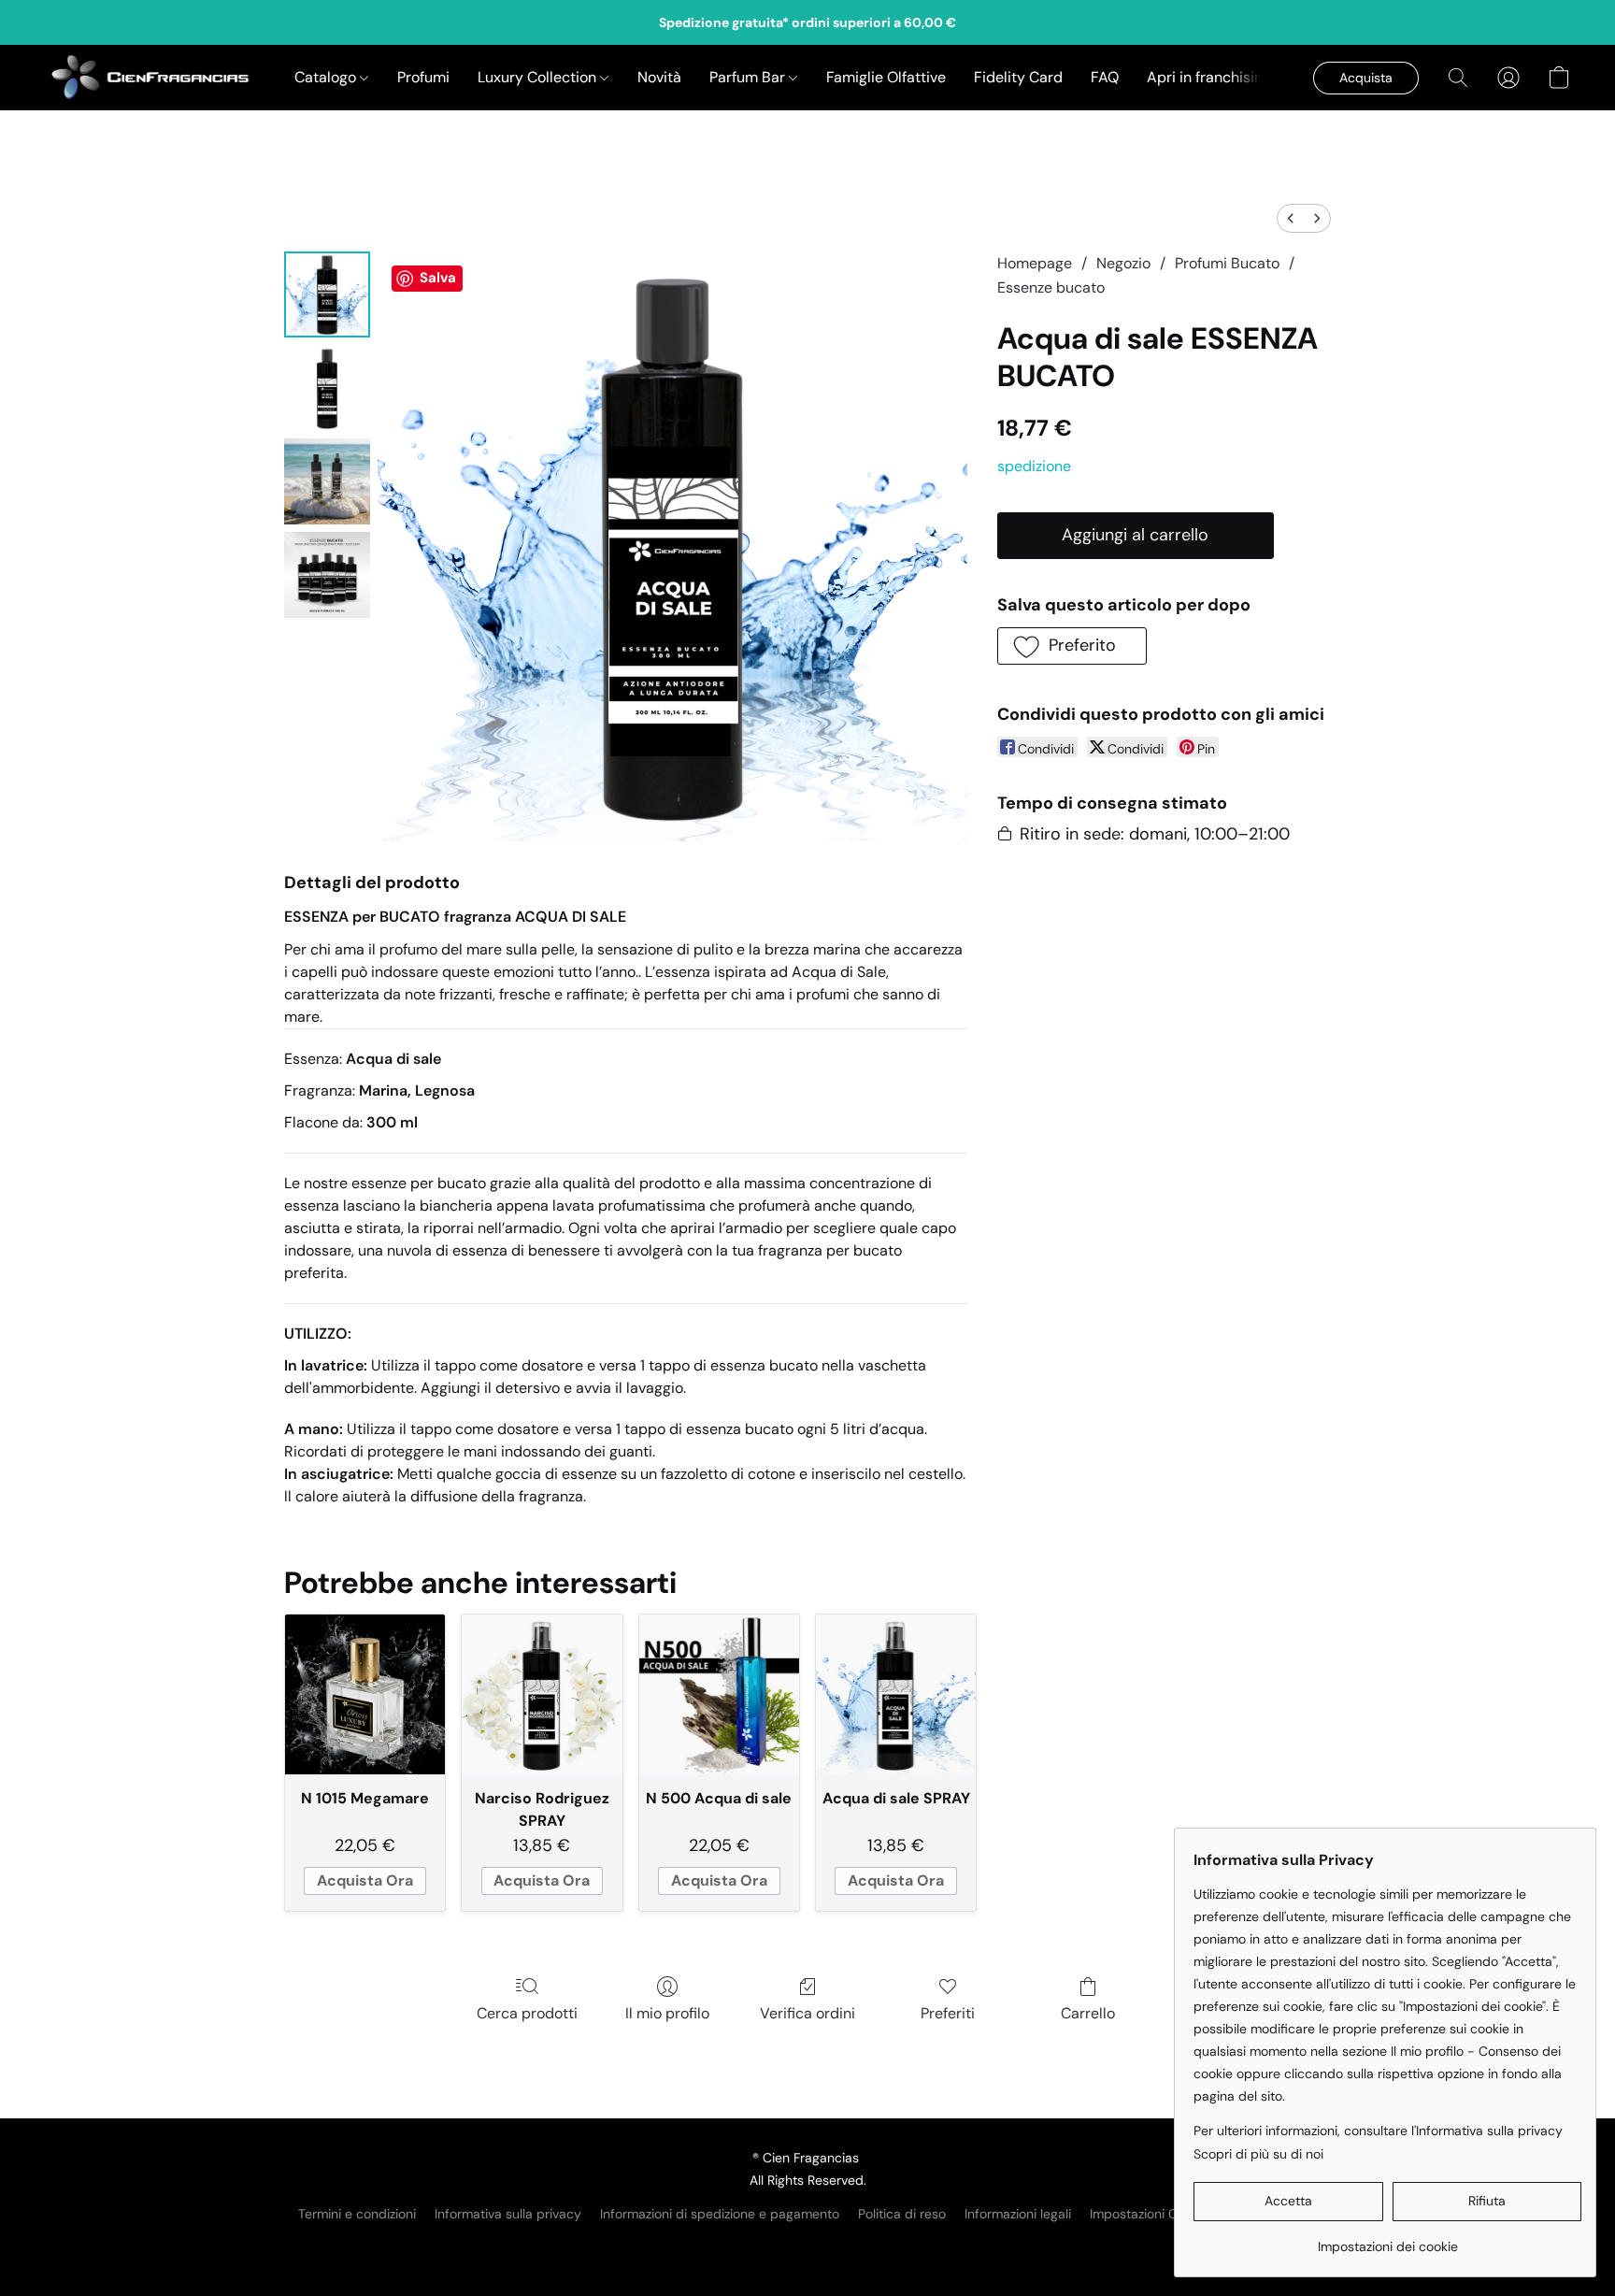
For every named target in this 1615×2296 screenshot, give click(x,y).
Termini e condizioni (357, 2214)
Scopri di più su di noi (1258, 2154)
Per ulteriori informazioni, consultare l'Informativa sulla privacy (1378, 2131)
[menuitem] (1291, 218)
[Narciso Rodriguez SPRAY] (542, 1694)
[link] (1387, 2239)
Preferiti (948, 2013)
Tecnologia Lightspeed (808, 2246)
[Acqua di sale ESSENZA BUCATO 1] (327, 388)
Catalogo (327, 77)
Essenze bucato (1051, 287)
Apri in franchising (1209, 77)
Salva (438, 278)
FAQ (1105, 77)
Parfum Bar (749, 77)
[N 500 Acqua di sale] (719, 1694)
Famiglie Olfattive (886, 77)
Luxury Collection (539, 77)
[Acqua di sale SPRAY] (896, 1694)
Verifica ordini (807, 2013)
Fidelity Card (1018, 77)
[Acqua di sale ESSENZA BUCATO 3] (327, 575)
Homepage (1035, 263)
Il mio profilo (667, 2013)
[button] (151, 78)
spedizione (1034, 466)
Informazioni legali (1018, 2214)
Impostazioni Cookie (1150, 2214)
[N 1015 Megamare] (365, 1694)
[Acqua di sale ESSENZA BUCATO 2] (327, 481)
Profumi (423, 77)
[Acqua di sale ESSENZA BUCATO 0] (327, 294)
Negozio (1123, 263)
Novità (659, 77)
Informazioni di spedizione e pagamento (720, 2214)
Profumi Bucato (1227, 263)
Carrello (1088, 2013)
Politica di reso (902, 2214)
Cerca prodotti (527, 2013)
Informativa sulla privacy (508, 2214)
